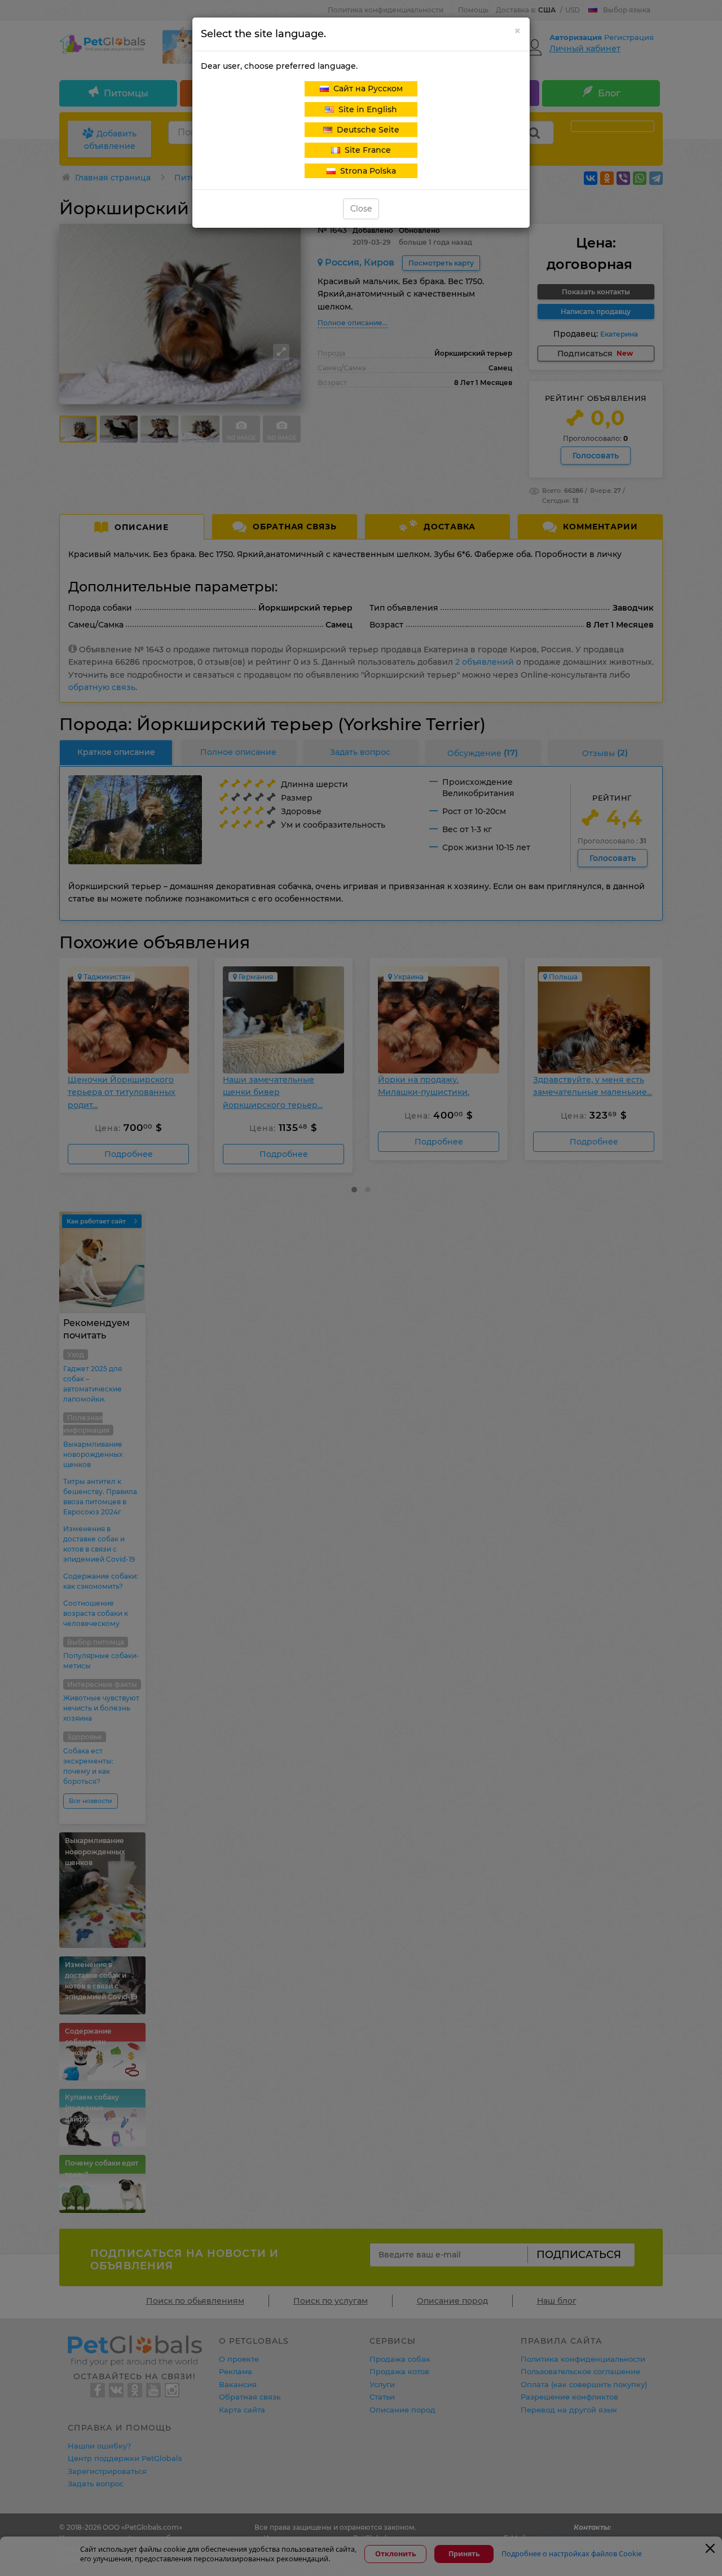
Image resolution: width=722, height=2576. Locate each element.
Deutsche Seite (366, 130)
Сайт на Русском (366, 89)
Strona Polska (366, 171)
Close (361, 209)
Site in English (366, 109)
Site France (366, 150)
